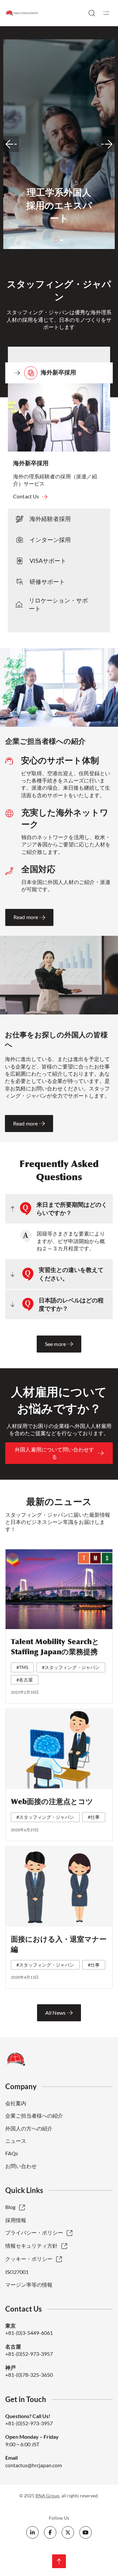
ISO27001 (17, 2272)
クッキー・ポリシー (29, 2259)
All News (55, 2013)
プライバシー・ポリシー (34, 2232)
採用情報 (16, 2220)
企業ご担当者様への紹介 (34, 2115)
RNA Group (47, 2496)
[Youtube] (86, 2532)
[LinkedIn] (32, 2532)
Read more (26, 917)
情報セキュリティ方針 (31, 2246)
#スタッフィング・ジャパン (71, 1667)
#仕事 (94, 1817)
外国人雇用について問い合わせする (54, 1453)
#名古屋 (25, 1680)
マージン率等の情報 (29, 2285)
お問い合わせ (21, 2166)
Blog (10, 2207)
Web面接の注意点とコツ (52, 1802)
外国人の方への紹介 (29, 2128)
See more (55, 1344)
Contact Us (26, 496)
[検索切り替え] (92, 13)
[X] (68, 2532)
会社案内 (16, 2103)
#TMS (22, 1667)
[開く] (106, 13)
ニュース (16, 2141)
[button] (56, 240)
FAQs (12, 2153)
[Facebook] (50, 2532)
